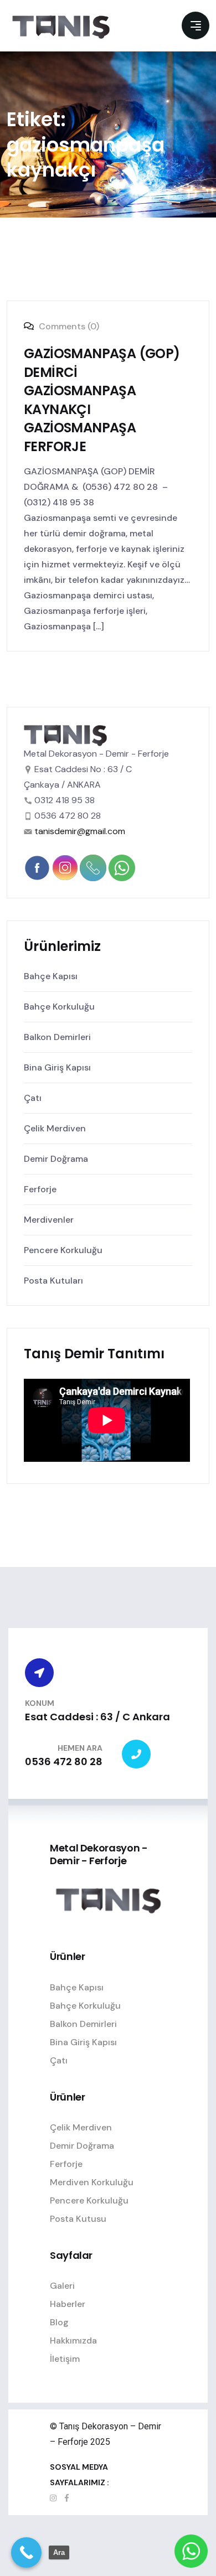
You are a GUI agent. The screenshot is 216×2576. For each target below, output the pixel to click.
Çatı (33, 1098)
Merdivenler (49, 1220)
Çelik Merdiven (55, 1128)
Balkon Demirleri (57, 1037)
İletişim (65, 2359)
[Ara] (26, 2552)
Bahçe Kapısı (51, 976)
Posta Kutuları (53, 1281)
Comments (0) (68, 326)
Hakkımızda (73, 2340)
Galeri (62, 2286)
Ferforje (40, 1189)
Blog (59, 2322)
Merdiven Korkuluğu (92, 2182)
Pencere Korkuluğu (63, 1250)
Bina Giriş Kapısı (57, 1067)
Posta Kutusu (78, 2219)
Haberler (68, 2304)
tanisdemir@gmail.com (80, 831)
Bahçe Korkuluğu (59, 1007)
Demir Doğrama (56, 1159)
